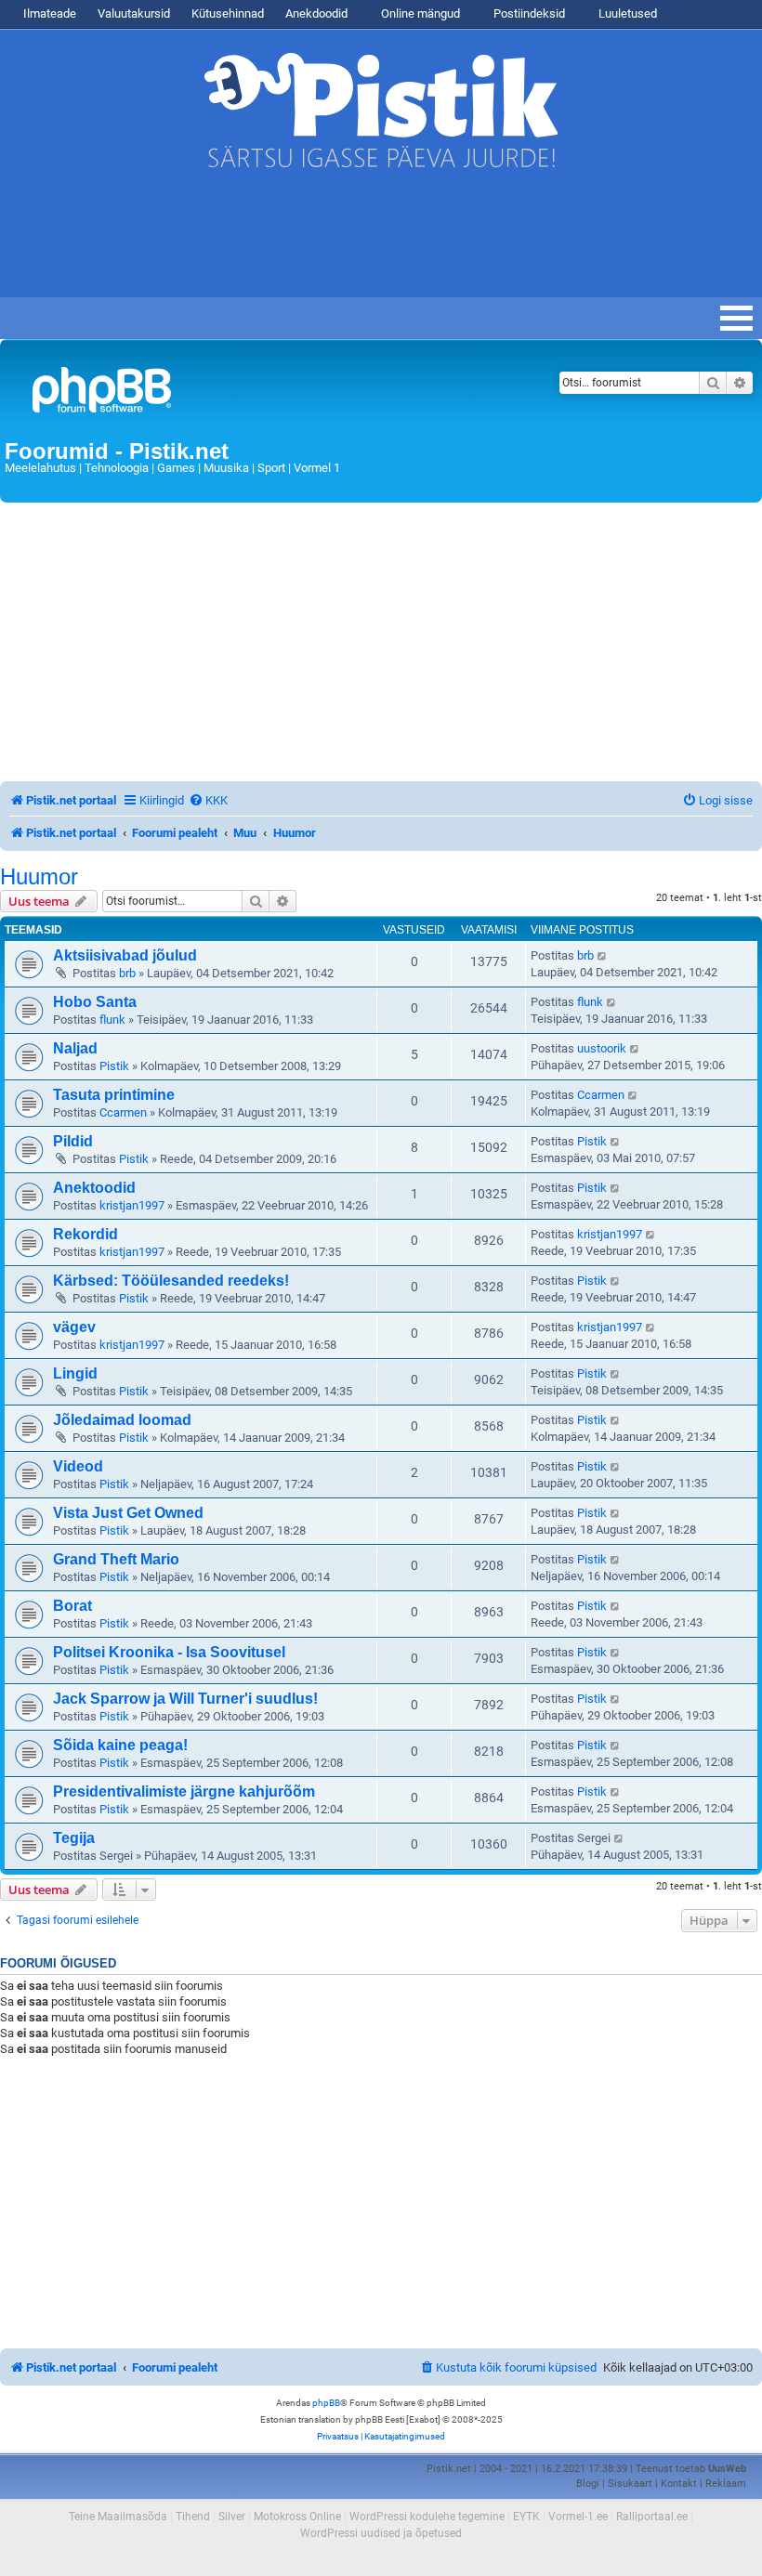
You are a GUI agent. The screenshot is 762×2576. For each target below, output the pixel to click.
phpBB (326, 2403)
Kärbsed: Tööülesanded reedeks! (171, 1281)
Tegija (74, 1838)
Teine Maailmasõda (118, 2517)
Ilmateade (50, 13)
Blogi (588, 2484)
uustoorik (602, 1048)
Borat (72, 1606)
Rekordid (85, 1234)
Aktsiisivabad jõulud (125, 955)
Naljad (75, 1048)
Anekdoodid (316, 13)
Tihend (193, 2517)
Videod (78, 1466)
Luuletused (626, 13)
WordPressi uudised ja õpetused (381, 2533)
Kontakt (679, 2484)
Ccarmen (123, 1112)
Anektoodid (94, 1188)
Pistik (114, 1066)
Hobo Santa (95, 1002)
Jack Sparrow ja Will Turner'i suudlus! (185, 1699)
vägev (74, 1327)
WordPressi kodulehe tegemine (427, 2517)
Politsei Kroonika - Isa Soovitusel (169, 1652)
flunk (112, 1020)
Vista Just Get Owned (128, 1513)
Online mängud (419, 13)
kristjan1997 (132, 1205)
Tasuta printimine (114, 1095)
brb (127, 973)
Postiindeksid (528, 13)
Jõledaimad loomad (122, 1420)
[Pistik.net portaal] (250, 393)
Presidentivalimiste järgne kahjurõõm (184, 1791)
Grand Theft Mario (116, 1559)
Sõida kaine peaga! (120, 1745)
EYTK (526, 2517)
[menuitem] (208, 800)
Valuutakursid (134, 13)
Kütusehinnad (228, 13)
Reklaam (726, 2484)
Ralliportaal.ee (652, 2517)
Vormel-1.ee (578, 2517)
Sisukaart (630, 2484)
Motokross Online (297, 2517)
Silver (232, 2517)
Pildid (73, 1141)
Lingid (75, 1373)
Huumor (39, 877)
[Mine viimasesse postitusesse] (603, 956)
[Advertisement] (338, 242)
